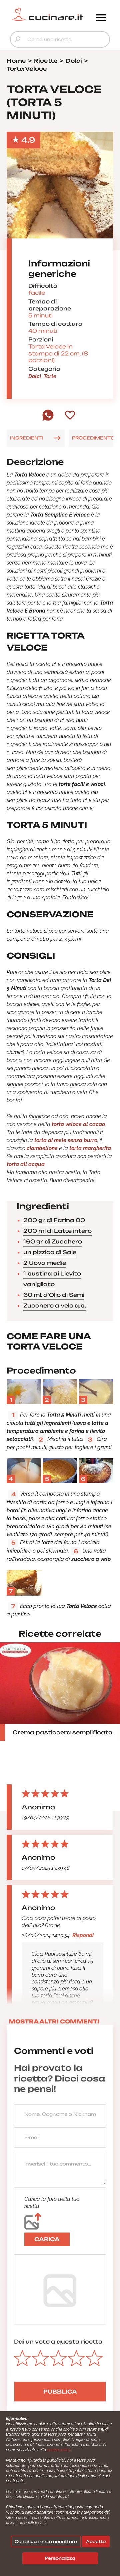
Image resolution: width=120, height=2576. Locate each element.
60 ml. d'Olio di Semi (54, 1295)
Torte (50, 376)
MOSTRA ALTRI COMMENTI (54, 2021)
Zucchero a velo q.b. (55, 1306)
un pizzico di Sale (50, 1252)
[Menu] (101, 18)
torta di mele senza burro (65, 1140)
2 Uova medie (45, 1263)
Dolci (35, 376)
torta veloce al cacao (78, 1124)
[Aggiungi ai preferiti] (70, 416)
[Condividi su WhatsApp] (48, 419)
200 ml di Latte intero (57, 1231)
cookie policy (58, 2450)
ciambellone (42, 1148)
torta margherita (90, 1148)
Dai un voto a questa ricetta (58, 2342)
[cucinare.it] (47, 14)
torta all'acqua (26, 1164)
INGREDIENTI (26, 438)
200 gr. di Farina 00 (54, 1220)
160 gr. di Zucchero (53, 1241)
